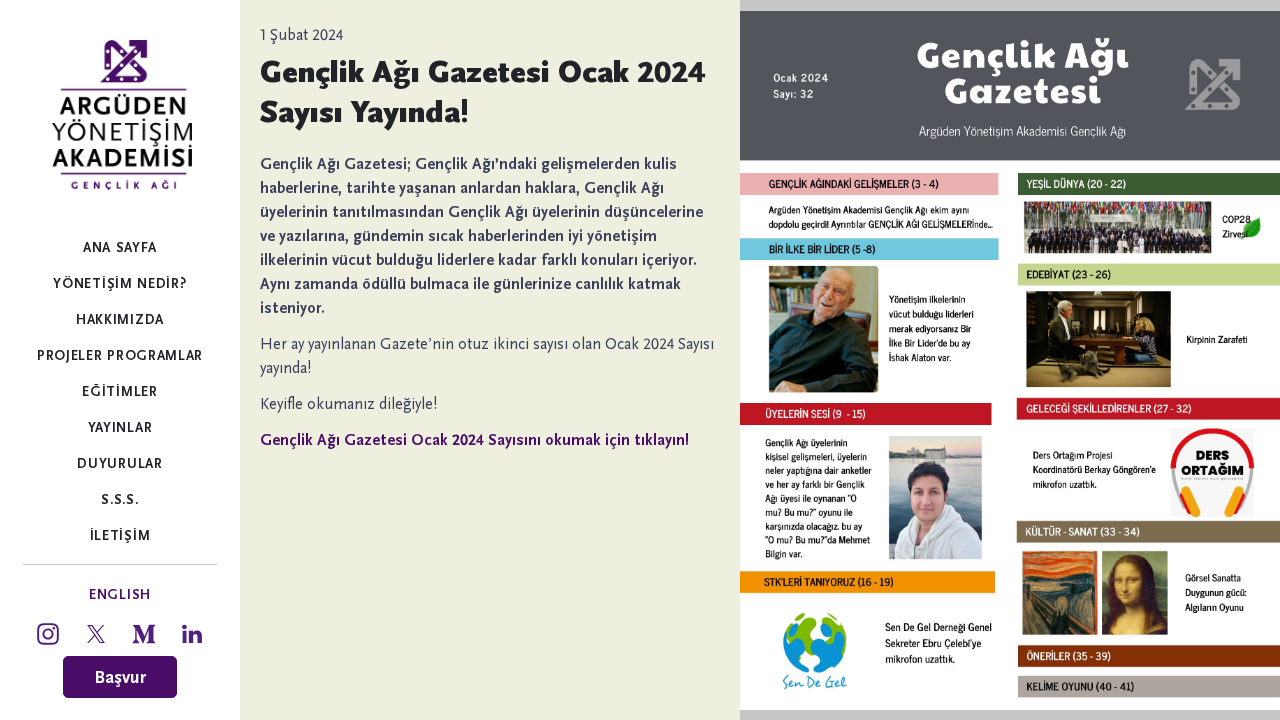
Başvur (120, 677)
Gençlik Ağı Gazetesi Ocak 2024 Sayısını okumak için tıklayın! (474, 439)
